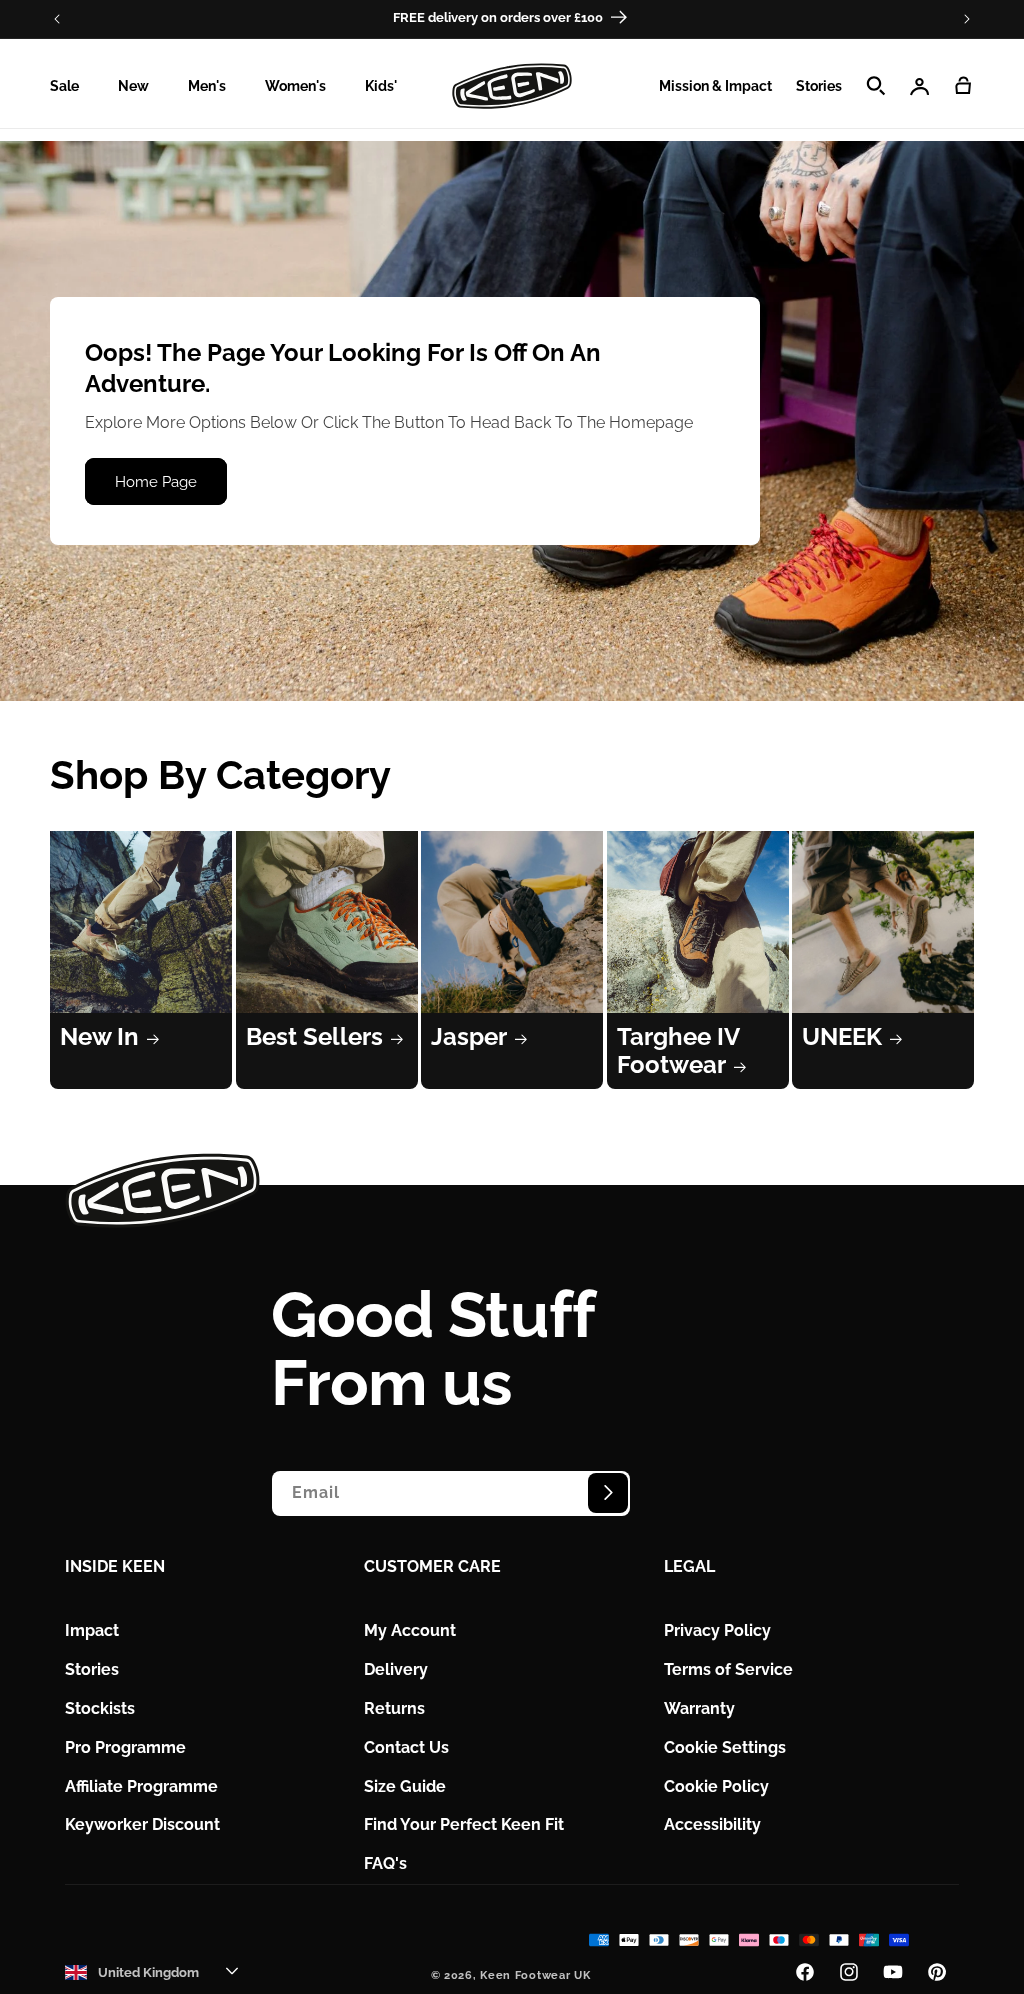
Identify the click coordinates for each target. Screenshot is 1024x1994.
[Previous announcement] (57, 19)
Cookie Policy (716, 1786)
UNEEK (842, 1037)
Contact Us (406, 1747)
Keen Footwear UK (535, 1975)
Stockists (100, 1708)
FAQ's (385, 1863)
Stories (92, 1669)
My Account (410, 1630)
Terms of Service (728, 1669)
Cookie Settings (725, 1747)
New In (99, 1037)
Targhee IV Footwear (678, 1051)
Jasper (469, 1037)
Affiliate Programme (141, 1786)
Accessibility (712, 1824)
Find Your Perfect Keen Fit (464, 1824)
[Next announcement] (967, 19)
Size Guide (405, 1786)
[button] (72, 86)
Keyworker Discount (142, 1824)
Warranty (699, 1708)
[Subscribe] (608, 1493)
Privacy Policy (717, 1630)
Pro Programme (125, 1747)
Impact (92, 1630)
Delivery (396, 1669)
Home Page (156, 482)
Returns (394, 1708)
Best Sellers (314, 1037)
